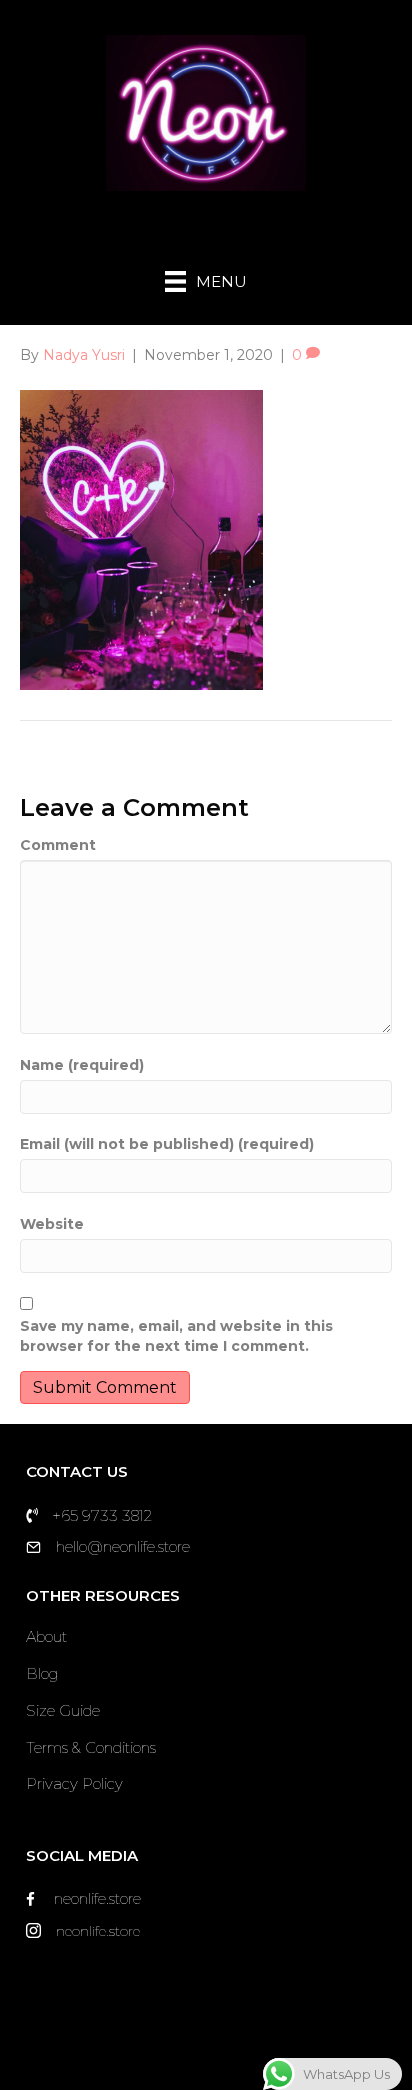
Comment (58, 845)
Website (52, 1224)
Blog (42, 1673)
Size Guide (63, 1710)
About (46, 1636)
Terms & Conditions (91, 1747)
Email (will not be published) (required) (167, 1144)
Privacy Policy (74, 1783)
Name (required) (82, 1065)
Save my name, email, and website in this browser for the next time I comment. (176, 1336)
